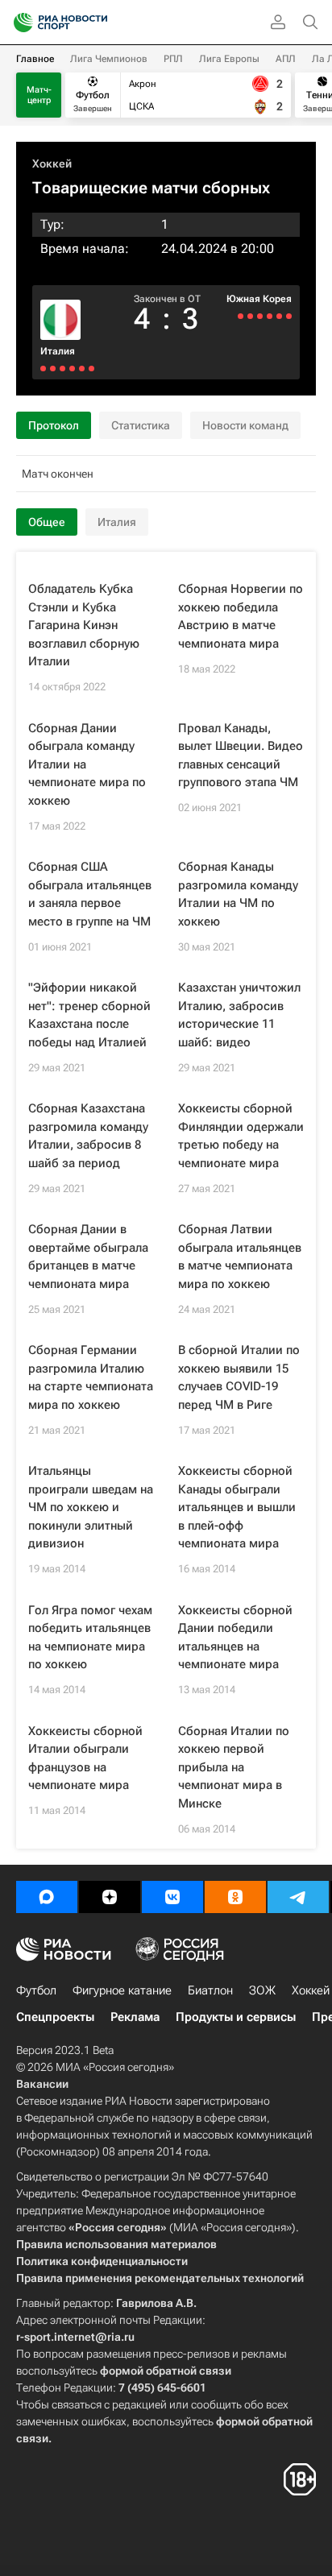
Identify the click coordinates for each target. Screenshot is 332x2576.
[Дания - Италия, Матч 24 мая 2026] (82, 369)
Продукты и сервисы (236, 2017)
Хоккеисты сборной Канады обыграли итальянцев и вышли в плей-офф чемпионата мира (237, 1507)
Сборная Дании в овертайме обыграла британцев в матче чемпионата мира (88, 1257)
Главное (35, 59)
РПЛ (173, 59)
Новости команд (245, 425)
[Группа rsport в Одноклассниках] (235, 1897)
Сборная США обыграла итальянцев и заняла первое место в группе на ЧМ (90, 894)
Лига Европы (229, 59)
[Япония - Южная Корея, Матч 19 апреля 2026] (289, 316)
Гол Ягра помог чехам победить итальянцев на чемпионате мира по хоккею (90, 1638)
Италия (58, 351)
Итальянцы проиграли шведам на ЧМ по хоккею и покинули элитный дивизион (91, 1507)
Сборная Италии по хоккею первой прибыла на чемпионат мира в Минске (234, 1767)
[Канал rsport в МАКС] (47, 1897)
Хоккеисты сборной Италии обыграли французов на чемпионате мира (85, 1758)
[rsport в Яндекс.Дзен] (110, 1897)
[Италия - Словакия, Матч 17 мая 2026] (43, 369)
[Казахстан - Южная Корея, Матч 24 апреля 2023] (250, 316)
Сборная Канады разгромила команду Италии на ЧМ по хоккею (238, 894)
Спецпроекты (55, 2017)
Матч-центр (39, 95)
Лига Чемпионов (109, 59)
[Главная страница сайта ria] (18, 23)
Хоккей (52, 164)
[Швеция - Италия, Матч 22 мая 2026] (72, 369)
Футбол (36, 1990)
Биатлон (210, 1990)
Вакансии (42, 2084)
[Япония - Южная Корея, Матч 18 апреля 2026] (279, 316)
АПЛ (286, 59)
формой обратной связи (166, 2371)
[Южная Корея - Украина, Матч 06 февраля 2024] (270, 316)
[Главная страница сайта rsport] (97, 23)
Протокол (54, 425)
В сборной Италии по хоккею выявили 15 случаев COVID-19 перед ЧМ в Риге (239, 1377)
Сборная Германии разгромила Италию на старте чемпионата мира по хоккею (91, 1377)
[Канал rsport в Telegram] (298, 1897)
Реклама (135, 2017)
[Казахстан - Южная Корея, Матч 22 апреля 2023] (241, 316)
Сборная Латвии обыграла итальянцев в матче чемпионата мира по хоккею (240, 1257)
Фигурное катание (122, 1990)
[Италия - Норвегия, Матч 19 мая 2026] (53, 369)
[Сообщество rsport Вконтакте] (172, 1897)
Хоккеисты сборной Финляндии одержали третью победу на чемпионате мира (241, 1136)
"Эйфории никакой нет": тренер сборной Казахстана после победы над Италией (89, 1015)
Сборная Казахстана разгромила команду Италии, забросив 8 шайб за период (88, 1136)
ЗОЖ (262, 1990)
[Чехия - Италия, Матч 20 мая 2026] (62, 369)
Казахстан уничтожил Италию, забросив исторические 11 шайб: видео (239, 1015)
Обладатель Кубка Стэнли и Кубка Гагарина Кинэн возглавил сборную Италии (84, 625)
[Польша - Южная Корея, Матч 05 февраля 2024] (260, 316)
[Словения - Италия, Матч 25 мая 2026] (91, 369)
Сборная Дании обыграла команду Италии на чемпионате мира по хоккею (87, 764)
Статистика (141, 425)
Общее (47, 522)
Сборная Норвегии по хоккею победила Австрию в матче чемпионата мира (241, 616)
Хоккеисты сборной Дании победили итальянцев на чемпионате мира (235, 1638)
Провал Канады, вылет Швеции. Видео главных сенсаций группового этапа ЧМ (241, 756)
